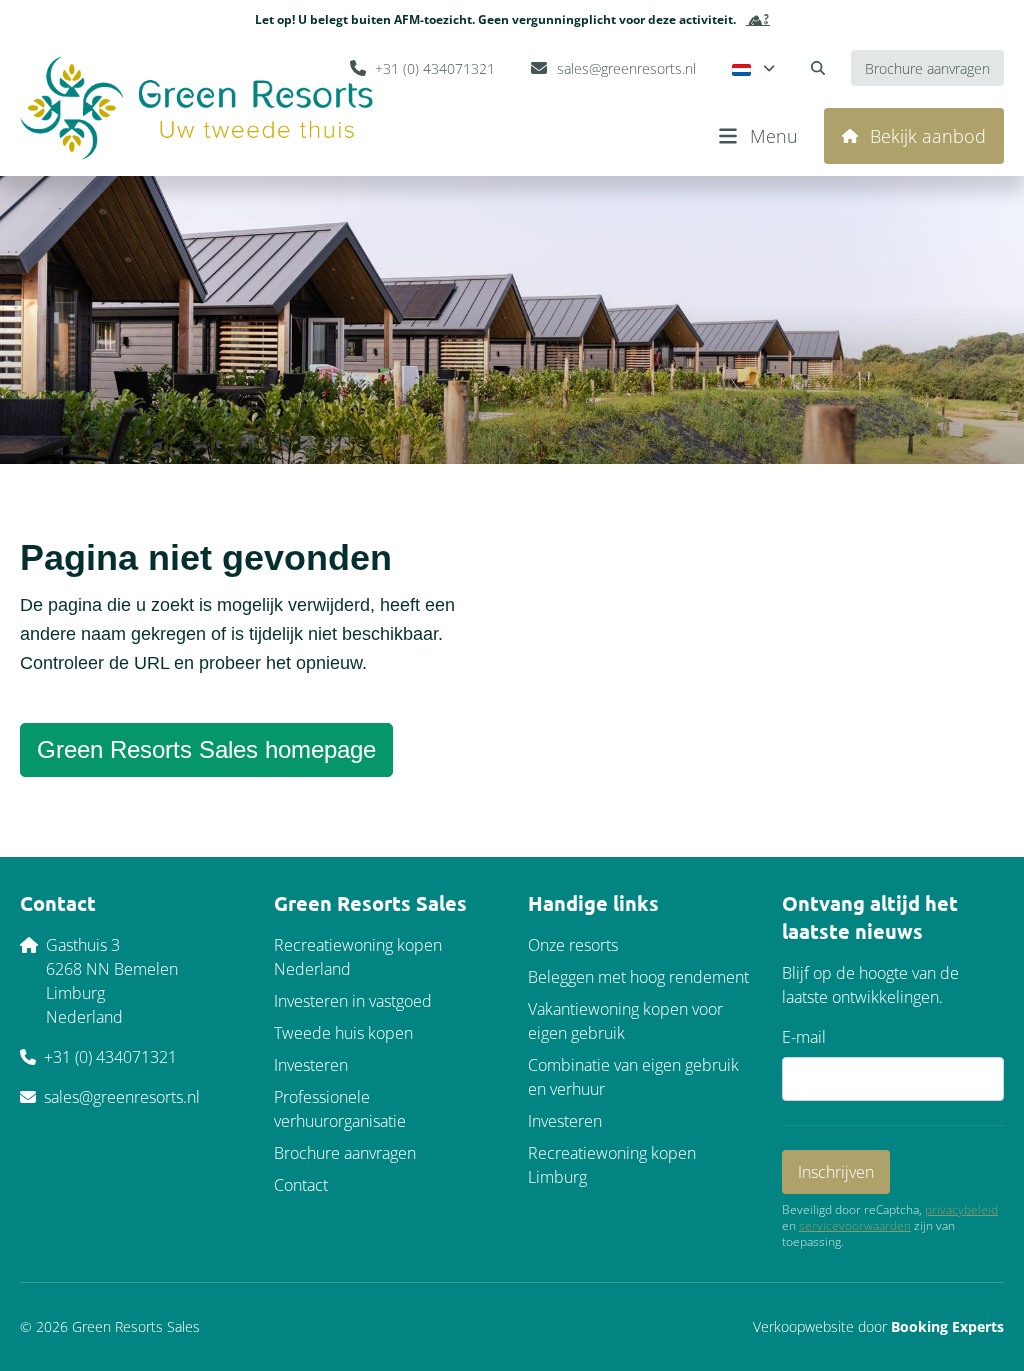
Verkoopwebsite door (878, 1326)
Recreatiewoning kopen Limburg (612, 1165)
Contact (301, 1185)
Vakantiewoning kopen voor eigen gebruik (625, 1021)
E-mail (804, 1037)
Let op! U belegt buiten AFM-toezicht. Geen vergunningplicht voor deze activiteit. (495, 19)
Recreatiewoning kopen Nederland (358, 957)
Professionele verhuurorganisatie (340, 1109)
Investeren (311, 1065)
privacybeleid (961, 1210)
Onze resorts (573, 945)
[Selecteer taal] (753, 68)
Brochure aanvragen (345, 1153)
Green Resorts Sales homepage (206, 749)
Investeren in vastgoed (353, 1001)
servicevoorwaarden (855, 1226)
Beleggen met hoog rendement (638, 977)
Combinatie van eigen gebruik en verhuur (633, 1077)
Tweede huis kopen (343, 1033)
